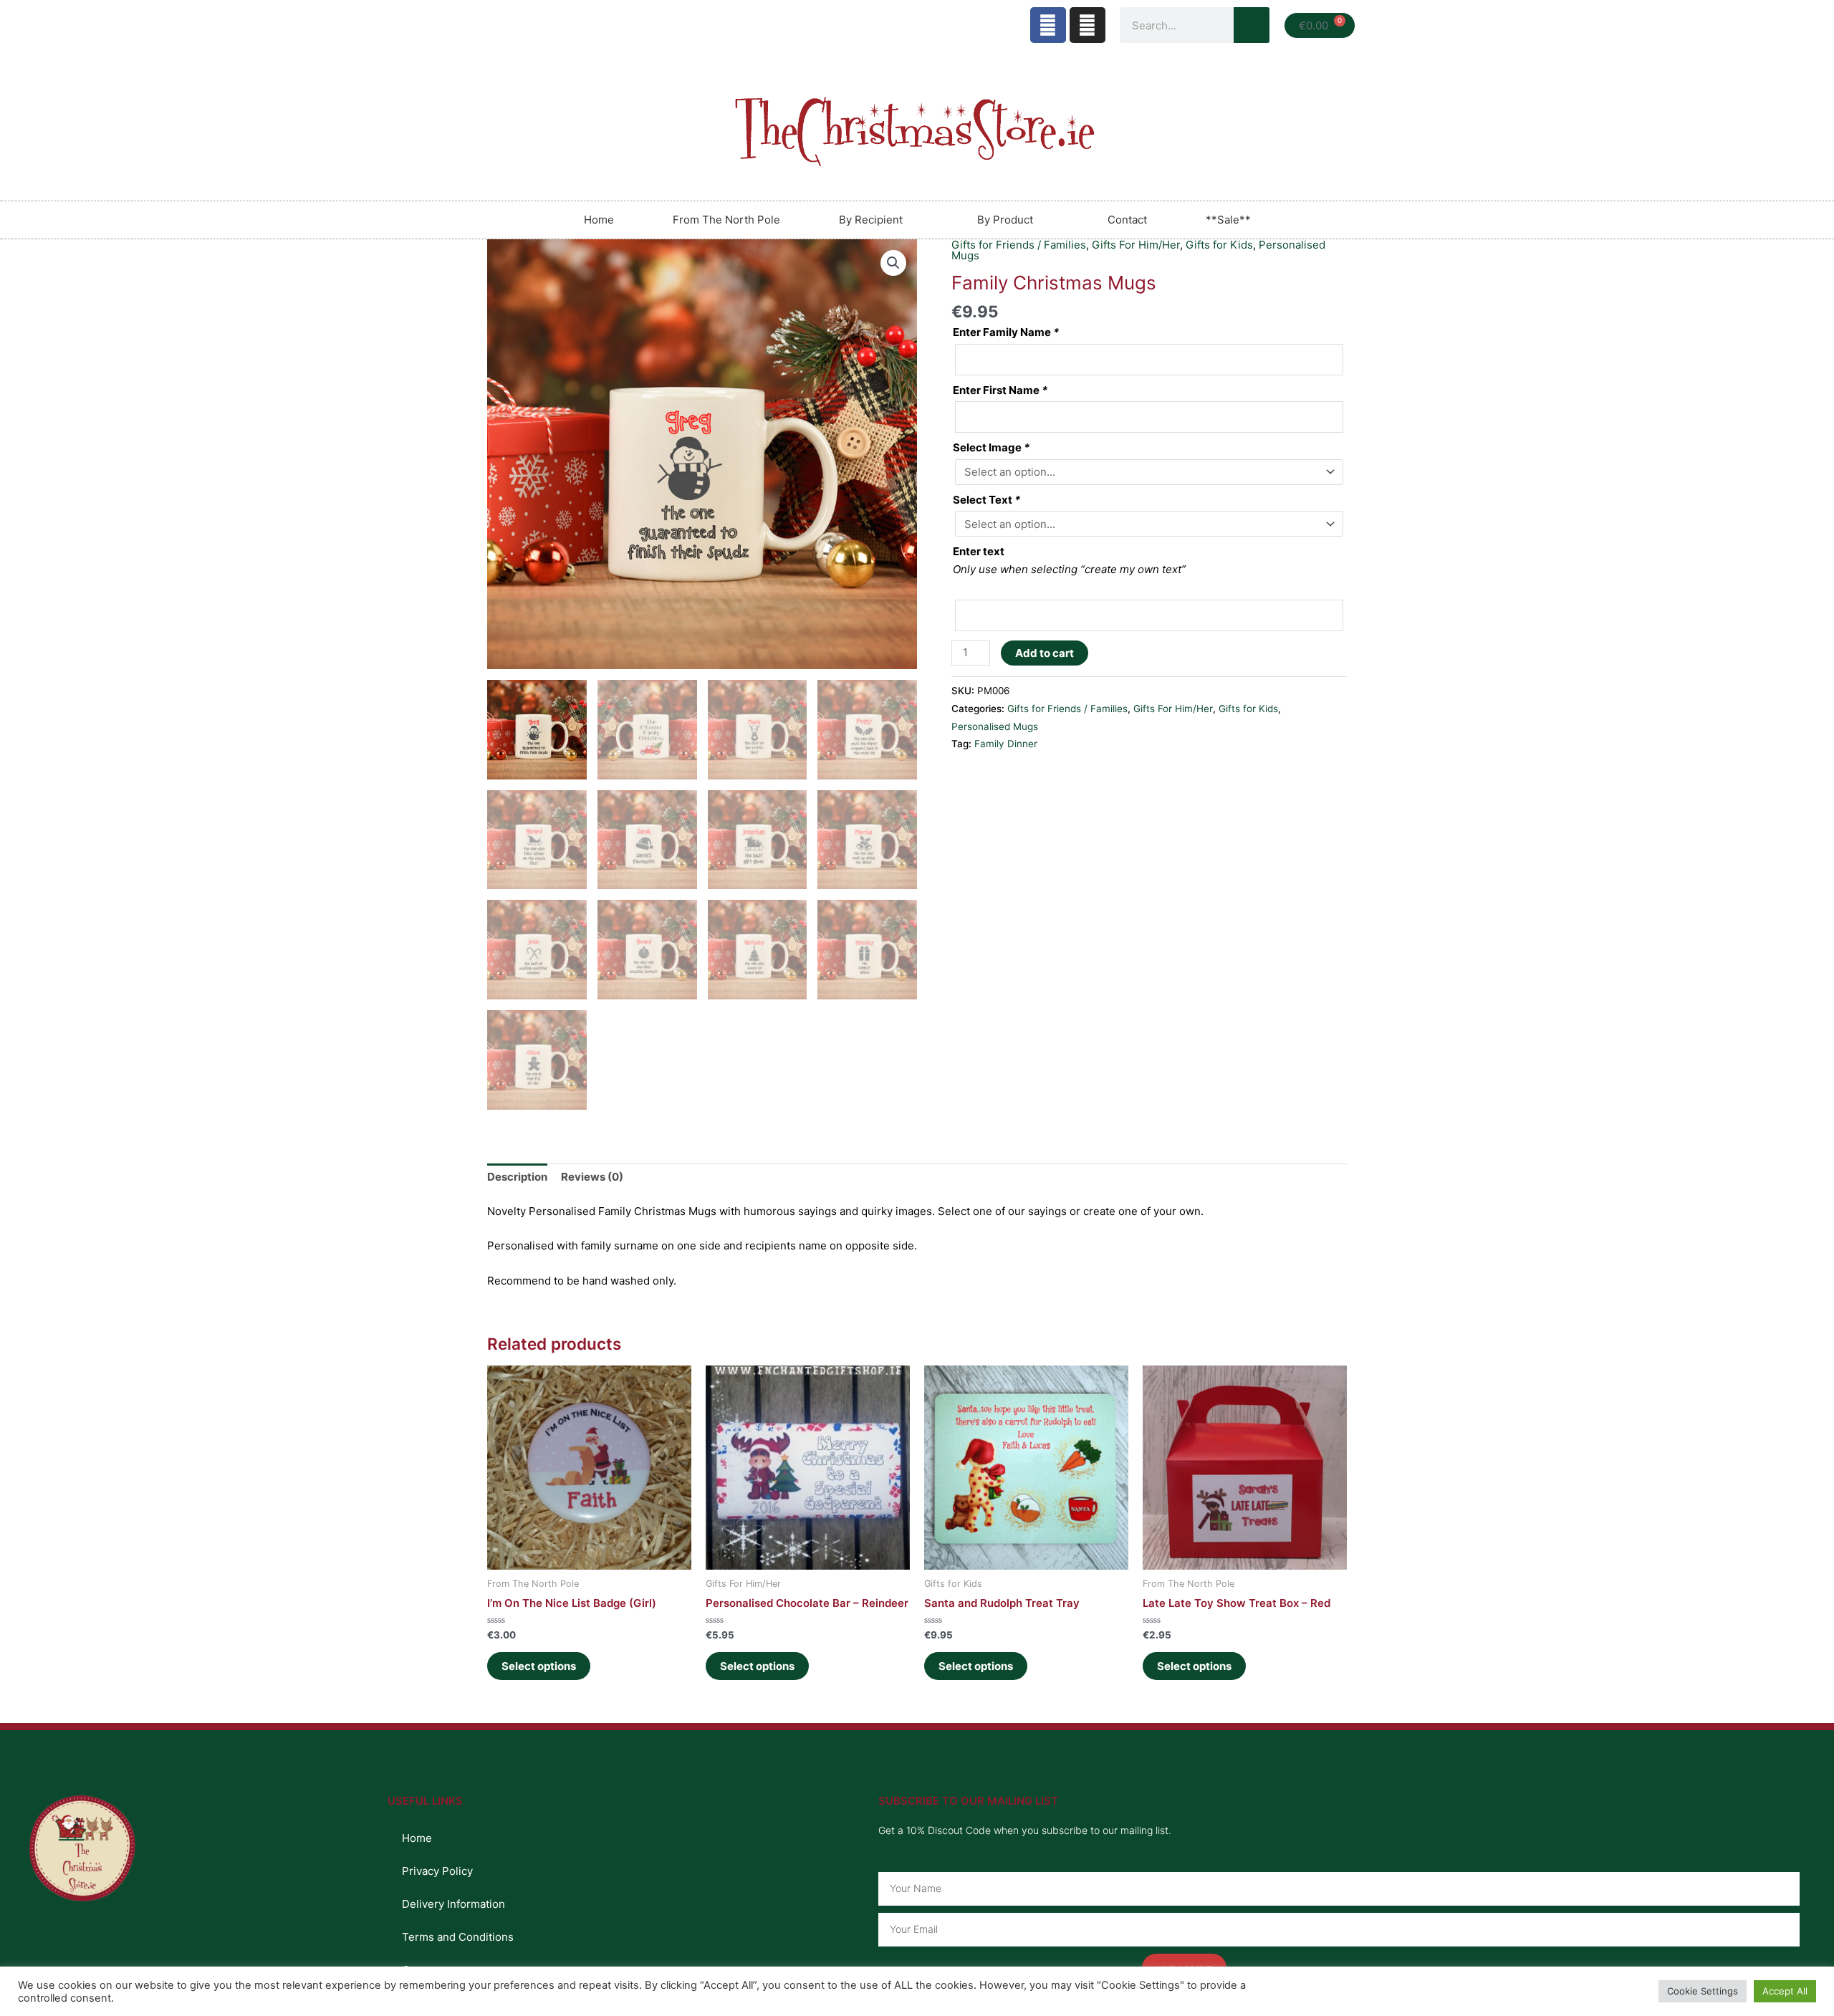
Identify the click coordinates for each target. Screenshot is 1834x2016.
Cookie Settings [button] (1703, 1991)
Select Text (986, 500)
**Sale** (1228, 220)
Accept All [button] (1785, 1991)
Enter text (979, 551)
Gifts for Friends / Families (1067, 709)
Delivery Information (453, 1904)
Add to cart (1045, 653)
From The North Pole (726, 220)
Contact (1127, 220)
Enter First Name (1000, 390)
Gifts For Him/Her (1173, 709)
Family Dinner (1006, 744)
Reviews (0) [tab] (592, 1177)
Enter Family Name (1006, 332)
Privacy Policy (437, 1871)
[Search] (1252, 25)
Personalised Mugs (995, 726)
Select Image (991, 447)
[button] (893, 263)
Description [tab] (517, 1177)
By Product (1005, 220)
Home (599, 220)
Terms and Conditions (458, 1937)
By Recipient (871, 220)
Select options (539, 1666)
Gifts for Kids (1248, 709)
